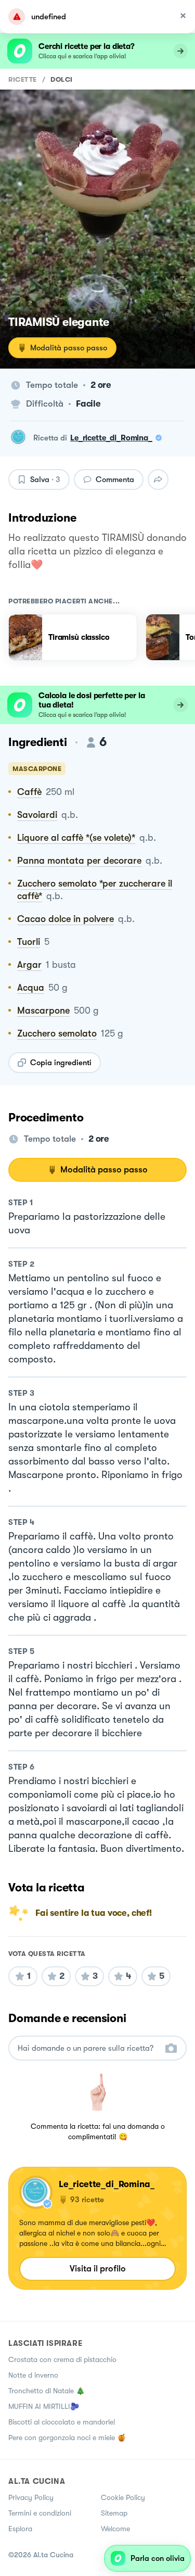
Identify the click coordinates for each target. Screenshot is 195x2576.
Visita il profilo (98, 2269)
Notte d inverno (33, 2375)
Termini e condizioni (40, 2513)
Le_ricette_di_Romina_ (111, 438)
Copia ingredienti (61, 1063)
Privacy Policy (31, 2497)
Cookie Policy (123, 2497)
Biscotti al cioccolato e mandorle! (62, 2422)
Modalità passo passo (69, 348)
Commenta (115, 479)
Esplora (20, 2529)
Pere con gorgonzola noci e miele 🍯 (67, 2438)
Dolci (62, 79)
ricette (23, 79)
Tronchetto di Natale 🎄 (47, 2391)
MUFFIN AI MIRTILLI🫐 (44, 2406)
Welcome (115, 2529)
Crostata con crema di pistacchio (62, 2359)
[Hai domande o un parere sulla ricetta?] (88, 2048)
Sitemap (114, 2513)
